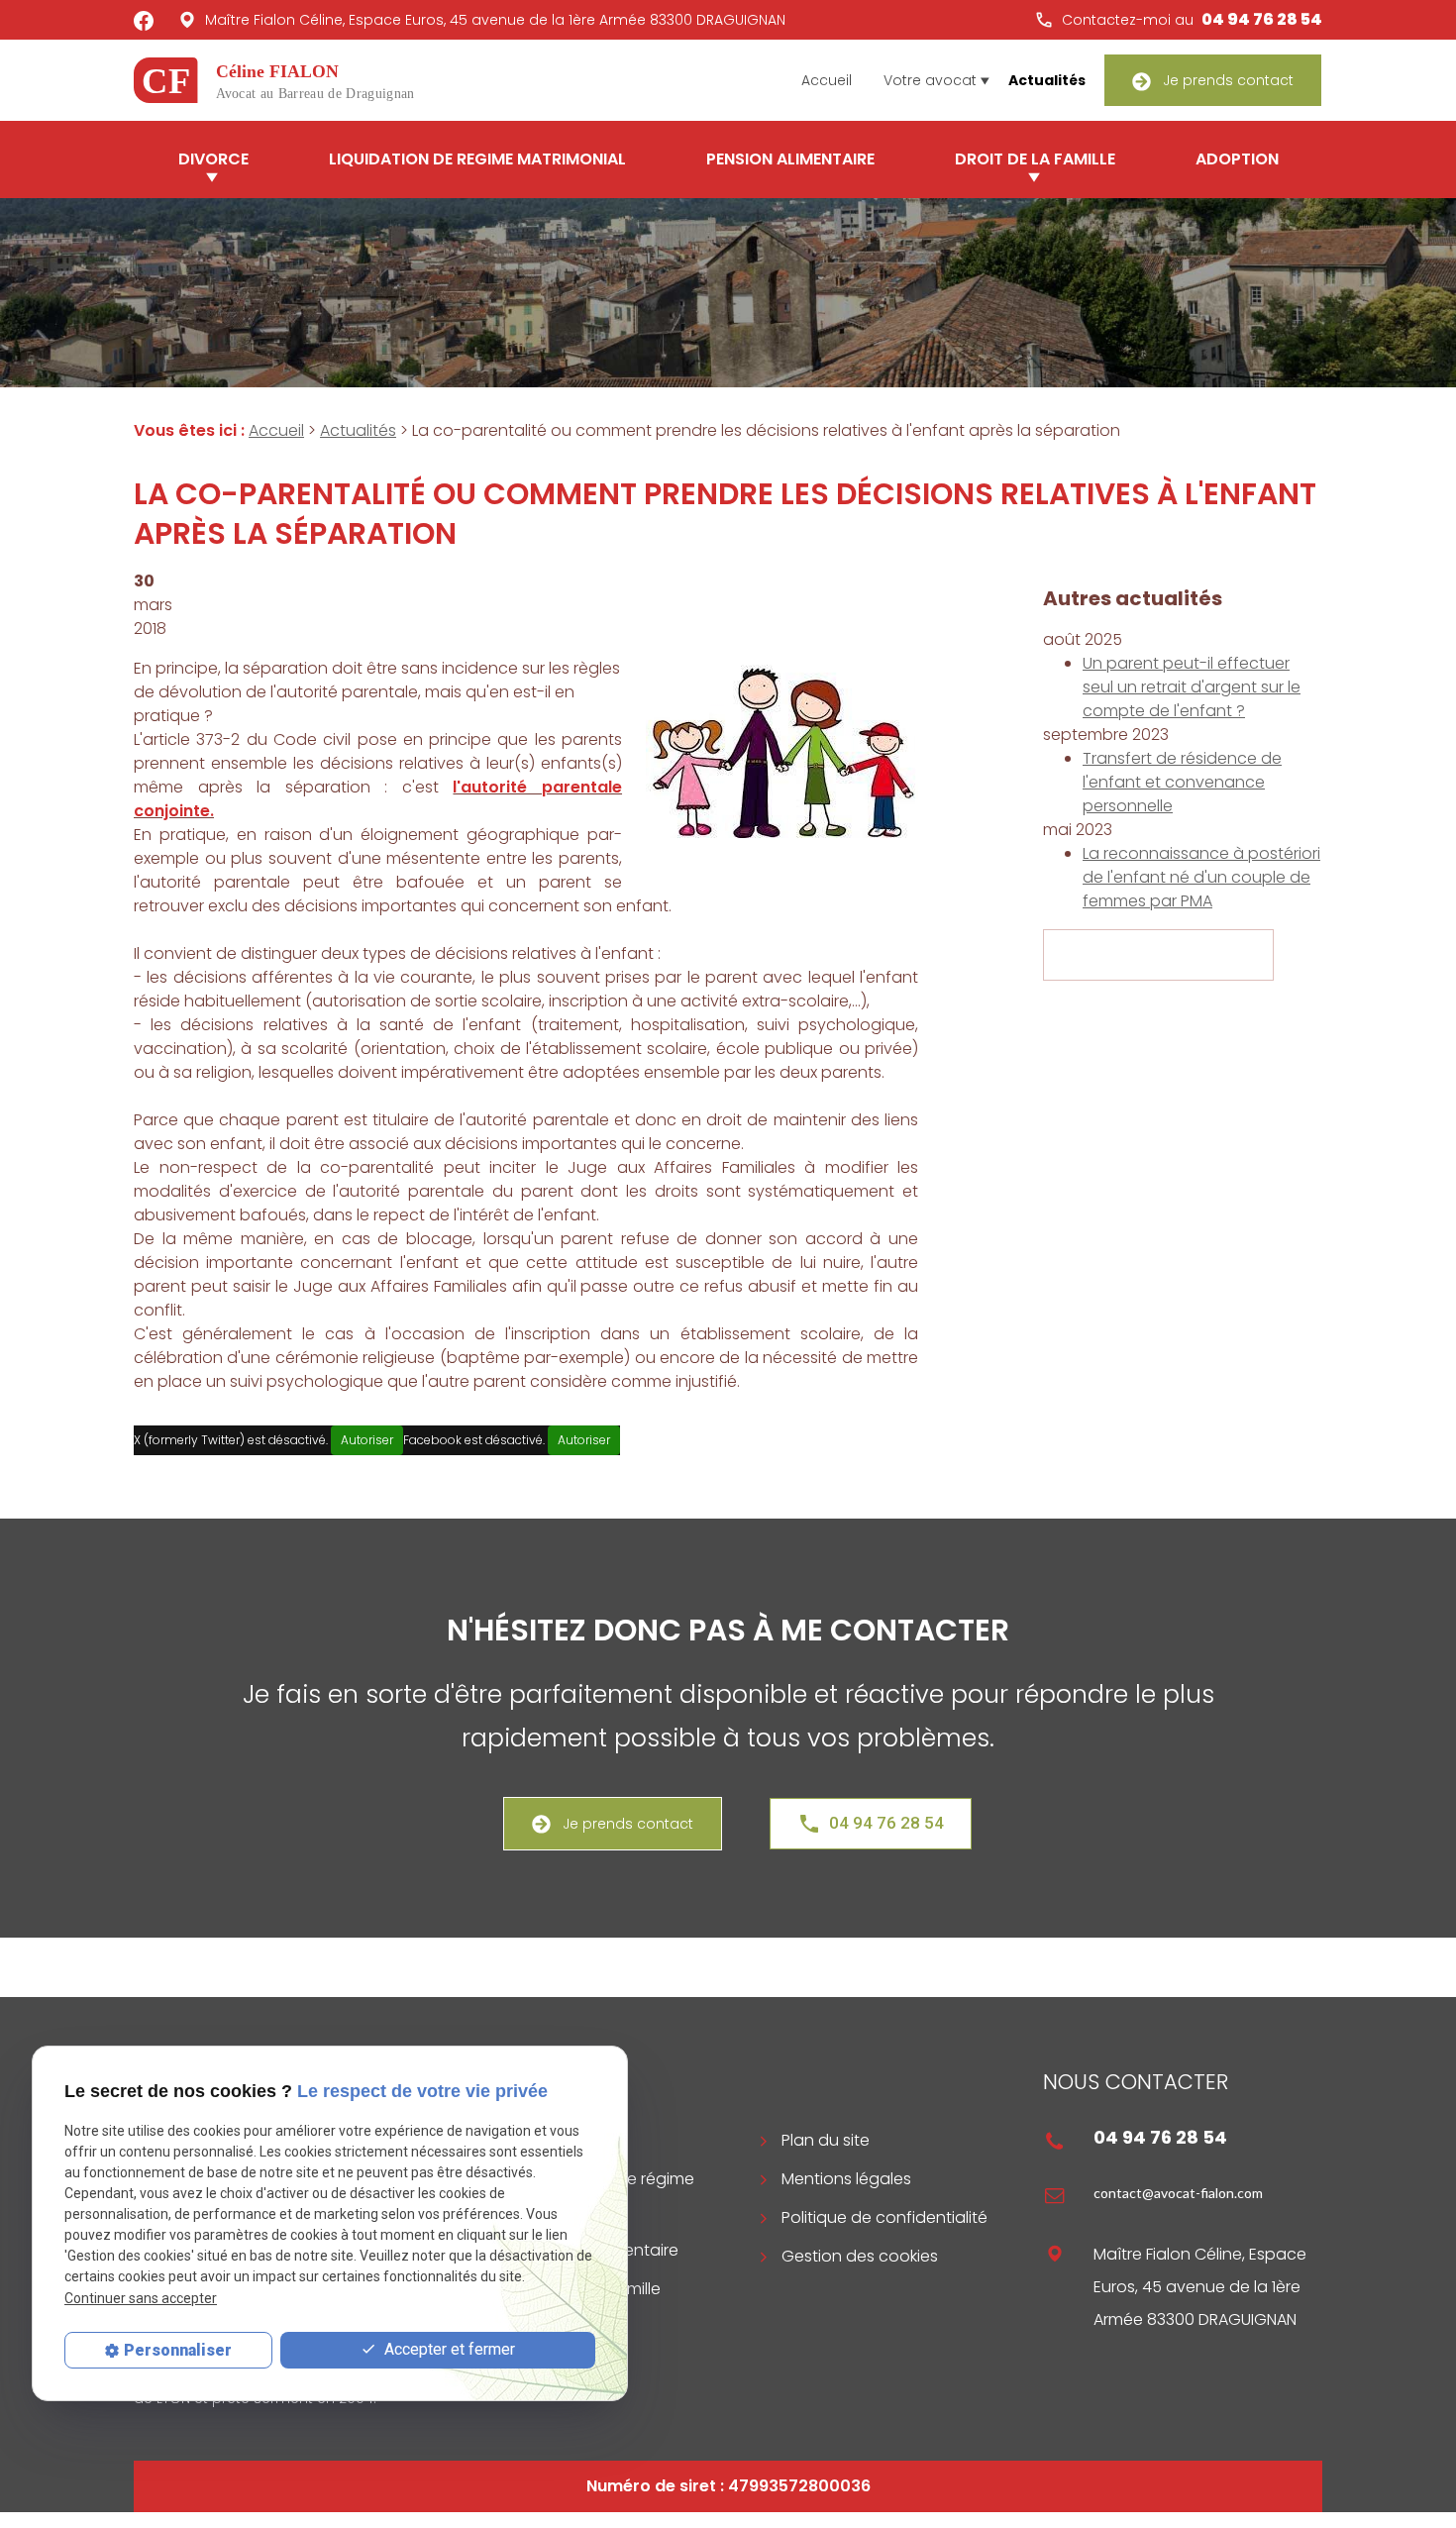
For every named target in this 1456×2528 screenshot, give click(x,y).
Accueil (827, 80)
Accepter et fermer (448, 2350)
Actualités (1047, 80)
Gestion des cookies (860, 2256)
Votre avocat (930, 80)
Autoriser (367, 1440)
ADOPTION (1237, 159)
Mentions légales (846, 2179)
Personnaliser (178, 2350)
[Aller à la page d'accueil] (284, 79)
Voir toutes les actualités (1159, 955)
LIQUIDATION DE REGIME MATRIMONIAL (477, 159)
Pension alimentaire (790, 159)
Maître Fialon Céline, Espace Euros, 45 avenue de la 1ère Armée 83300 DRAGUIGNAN (495, 20)
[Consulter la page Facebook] (144, 19)
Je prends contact (1226, 80)
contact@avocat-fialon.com (1178, 2193)
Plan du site (826, 2140)
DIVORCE (213, 159)
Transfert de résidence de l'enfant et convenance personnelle (1182, 782)
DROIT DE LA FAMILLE (1035, 159)
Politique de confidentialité (884, 2217)
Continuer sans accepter (141, 2298)
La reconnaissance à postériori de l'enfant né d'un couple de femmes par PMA (1201, 877)
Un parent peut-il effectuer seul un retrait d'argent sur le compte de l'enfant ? (1192, 687)
